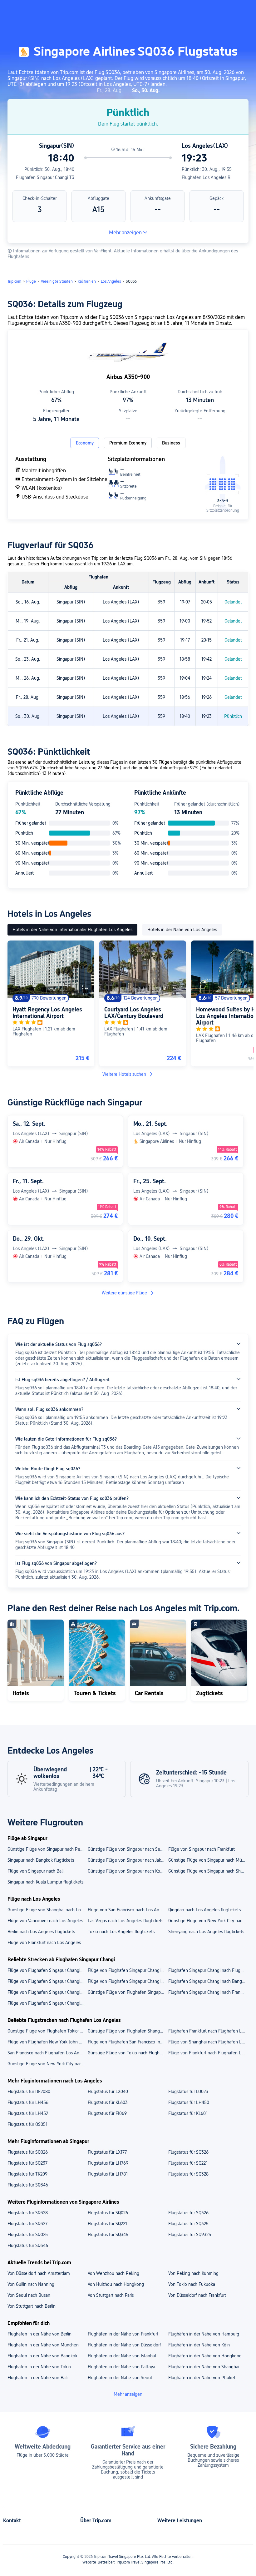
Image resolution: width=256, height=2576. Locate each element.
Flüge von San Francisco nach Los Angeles (128, 1910)
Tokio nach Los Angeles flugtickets (121, 1932)
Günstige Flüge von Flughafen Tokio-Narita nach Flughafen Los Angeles (47, 2031)
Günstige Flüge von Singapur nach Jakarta (128, 1860)
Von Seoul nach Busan (29, 2295)
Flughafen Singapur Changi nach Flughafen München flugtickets (208, 1970)
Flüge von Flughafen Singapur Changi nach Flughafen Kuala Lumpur (47, 1981)
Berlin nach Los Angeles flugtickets (41, 1932)
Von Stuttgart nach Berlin (32, 2306)
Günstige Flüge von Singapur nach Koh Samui (128, 1871)
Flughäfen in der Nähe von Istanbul (122, 2356)
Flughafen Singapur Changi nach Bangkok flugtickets (208, 1981)
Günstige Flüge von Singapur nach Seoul (127, 1849)
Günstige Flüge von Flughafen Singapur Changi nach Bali (128, 1992)
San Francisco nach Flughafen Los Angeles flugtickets (47, 2053)
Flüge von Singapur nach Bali (35, 1871)
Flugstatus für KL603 (108, 2102)
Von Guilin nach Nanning (31, 2284)
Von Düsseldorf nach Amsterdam (39, 2273)
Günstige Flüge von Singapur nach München (208, 1860)
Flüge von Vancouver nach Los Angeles (45, 1921)
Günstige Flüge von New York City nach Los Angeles (208, 1921)
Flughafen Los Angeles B (206, 177)
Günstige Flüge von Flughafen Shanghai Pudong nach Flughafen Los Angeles (128, 2031)
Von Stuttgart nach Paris (111, 2295)
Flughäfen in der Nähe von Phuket (202, 2378)
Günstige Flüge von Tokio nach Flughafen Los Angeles (128, 2053)
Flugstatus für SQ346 (28, 2185)
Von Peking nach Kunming (193, 2273)
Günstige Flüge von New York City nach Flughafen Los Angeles (47, 2064)
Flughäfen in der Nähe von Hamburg (204, 2334)
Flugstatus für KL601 (188, 2113)
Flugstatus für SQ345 (108, 2235)
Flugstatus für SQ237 (27, 2163)
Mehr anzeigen (125, 233)
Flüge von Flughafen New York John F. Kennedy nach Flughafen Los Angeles (47, 2042)
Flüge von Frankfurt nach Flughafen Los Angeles (208, 2053)
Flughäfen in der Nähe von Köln (199, 2345)
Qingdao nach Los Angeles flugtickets (204, 1910)
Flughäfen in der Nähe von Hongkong (205, 2356)
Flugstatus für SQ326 (188, 2152)
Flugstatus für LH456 (28, 2102)
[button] (194, 10)
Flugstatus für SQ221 (188, 2163)
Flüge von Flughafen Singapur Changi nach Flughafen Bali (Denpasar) (47, 1970)
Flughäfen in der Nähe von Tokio (39, 2367)
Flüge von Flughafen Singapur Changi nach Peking (47, 2003)
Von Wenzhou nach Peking (113, 2273)
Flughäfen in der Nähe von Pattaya (121, 2367)
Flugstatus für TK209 (27, 2174)
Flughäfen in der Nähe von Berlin (39, 2334)
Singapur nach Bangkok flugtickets (41, 1860)
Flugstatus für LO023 (188, 2092)
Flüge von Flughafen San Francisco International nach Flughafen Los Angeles (128, 2042)
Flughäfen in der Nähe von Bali (37, 2378)
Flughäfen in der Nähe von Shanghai (204, 2367)
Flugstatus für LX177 (107, 2152)
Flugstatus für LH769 (108, 2163)
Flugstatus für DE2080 (29, 2092)
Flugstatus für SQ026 (28, 2152)
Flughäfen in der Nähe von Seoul (120, 2378)
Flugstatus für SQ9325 (190, 2235)
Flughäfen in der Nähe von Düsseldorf (124, 2345)
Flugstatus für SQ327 (27, 2224)
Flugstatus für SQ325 (188, 2224)
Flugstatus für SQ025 (28, 2235)
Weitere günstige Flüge (124, 1293)
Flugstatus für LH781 (108, 2174)
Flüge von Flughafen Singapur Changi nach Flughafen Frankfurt (128, 1970)
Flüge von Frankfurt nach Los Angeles (44, 1943)
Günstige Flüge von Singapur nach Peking (47, 1849)
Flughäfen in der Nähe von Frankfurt (123, 2334)
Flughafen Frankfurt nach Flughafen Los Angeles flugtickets (208, 2031)
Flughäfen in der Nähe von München (43, 2345)
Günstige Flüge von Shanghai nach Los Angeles (47, 1910)
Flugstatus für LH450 (189, 2102)
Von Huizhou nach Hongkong (116, 2284)
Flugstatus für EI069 (107, 2113)
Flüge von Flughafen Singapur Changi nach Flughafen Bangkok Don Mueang (128, 1981)
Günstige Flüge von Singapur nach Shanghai (208, 1871)
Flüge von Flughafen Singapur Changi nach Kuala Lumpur (47, 1992)
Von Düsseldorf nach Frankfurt (197, 2295)
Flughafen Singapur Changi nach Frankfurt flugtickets (208, 1992)
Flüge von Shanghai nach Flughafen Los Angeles (208, 2042)
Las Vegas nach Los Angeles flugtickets (126, 1921)
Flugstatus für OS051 (27, 2124)
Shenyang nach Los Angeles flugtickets (206, 1932)
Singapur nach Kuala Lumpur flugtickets (45, 1882)
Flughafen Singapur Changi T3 (45, 177)
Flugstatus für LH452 (28, 2113)
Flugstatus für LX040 (108, 2092)
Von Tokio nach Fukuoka (192, 2284)
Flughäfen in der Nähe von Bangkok (42, 2356)
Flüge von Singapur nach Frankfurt (202, 1849)
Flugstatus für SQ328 (188, 2174)
